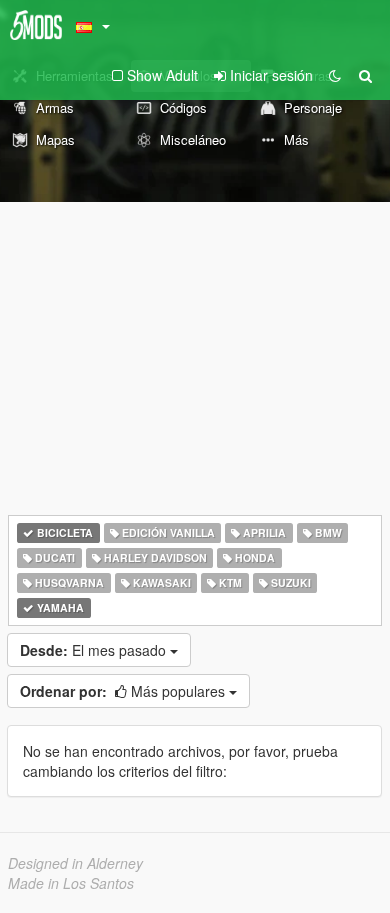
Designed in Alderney (75, 863)
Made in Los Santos (71, 883)
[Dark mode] (335, 75)
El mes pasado (95, 650)
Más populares (124, 691)
